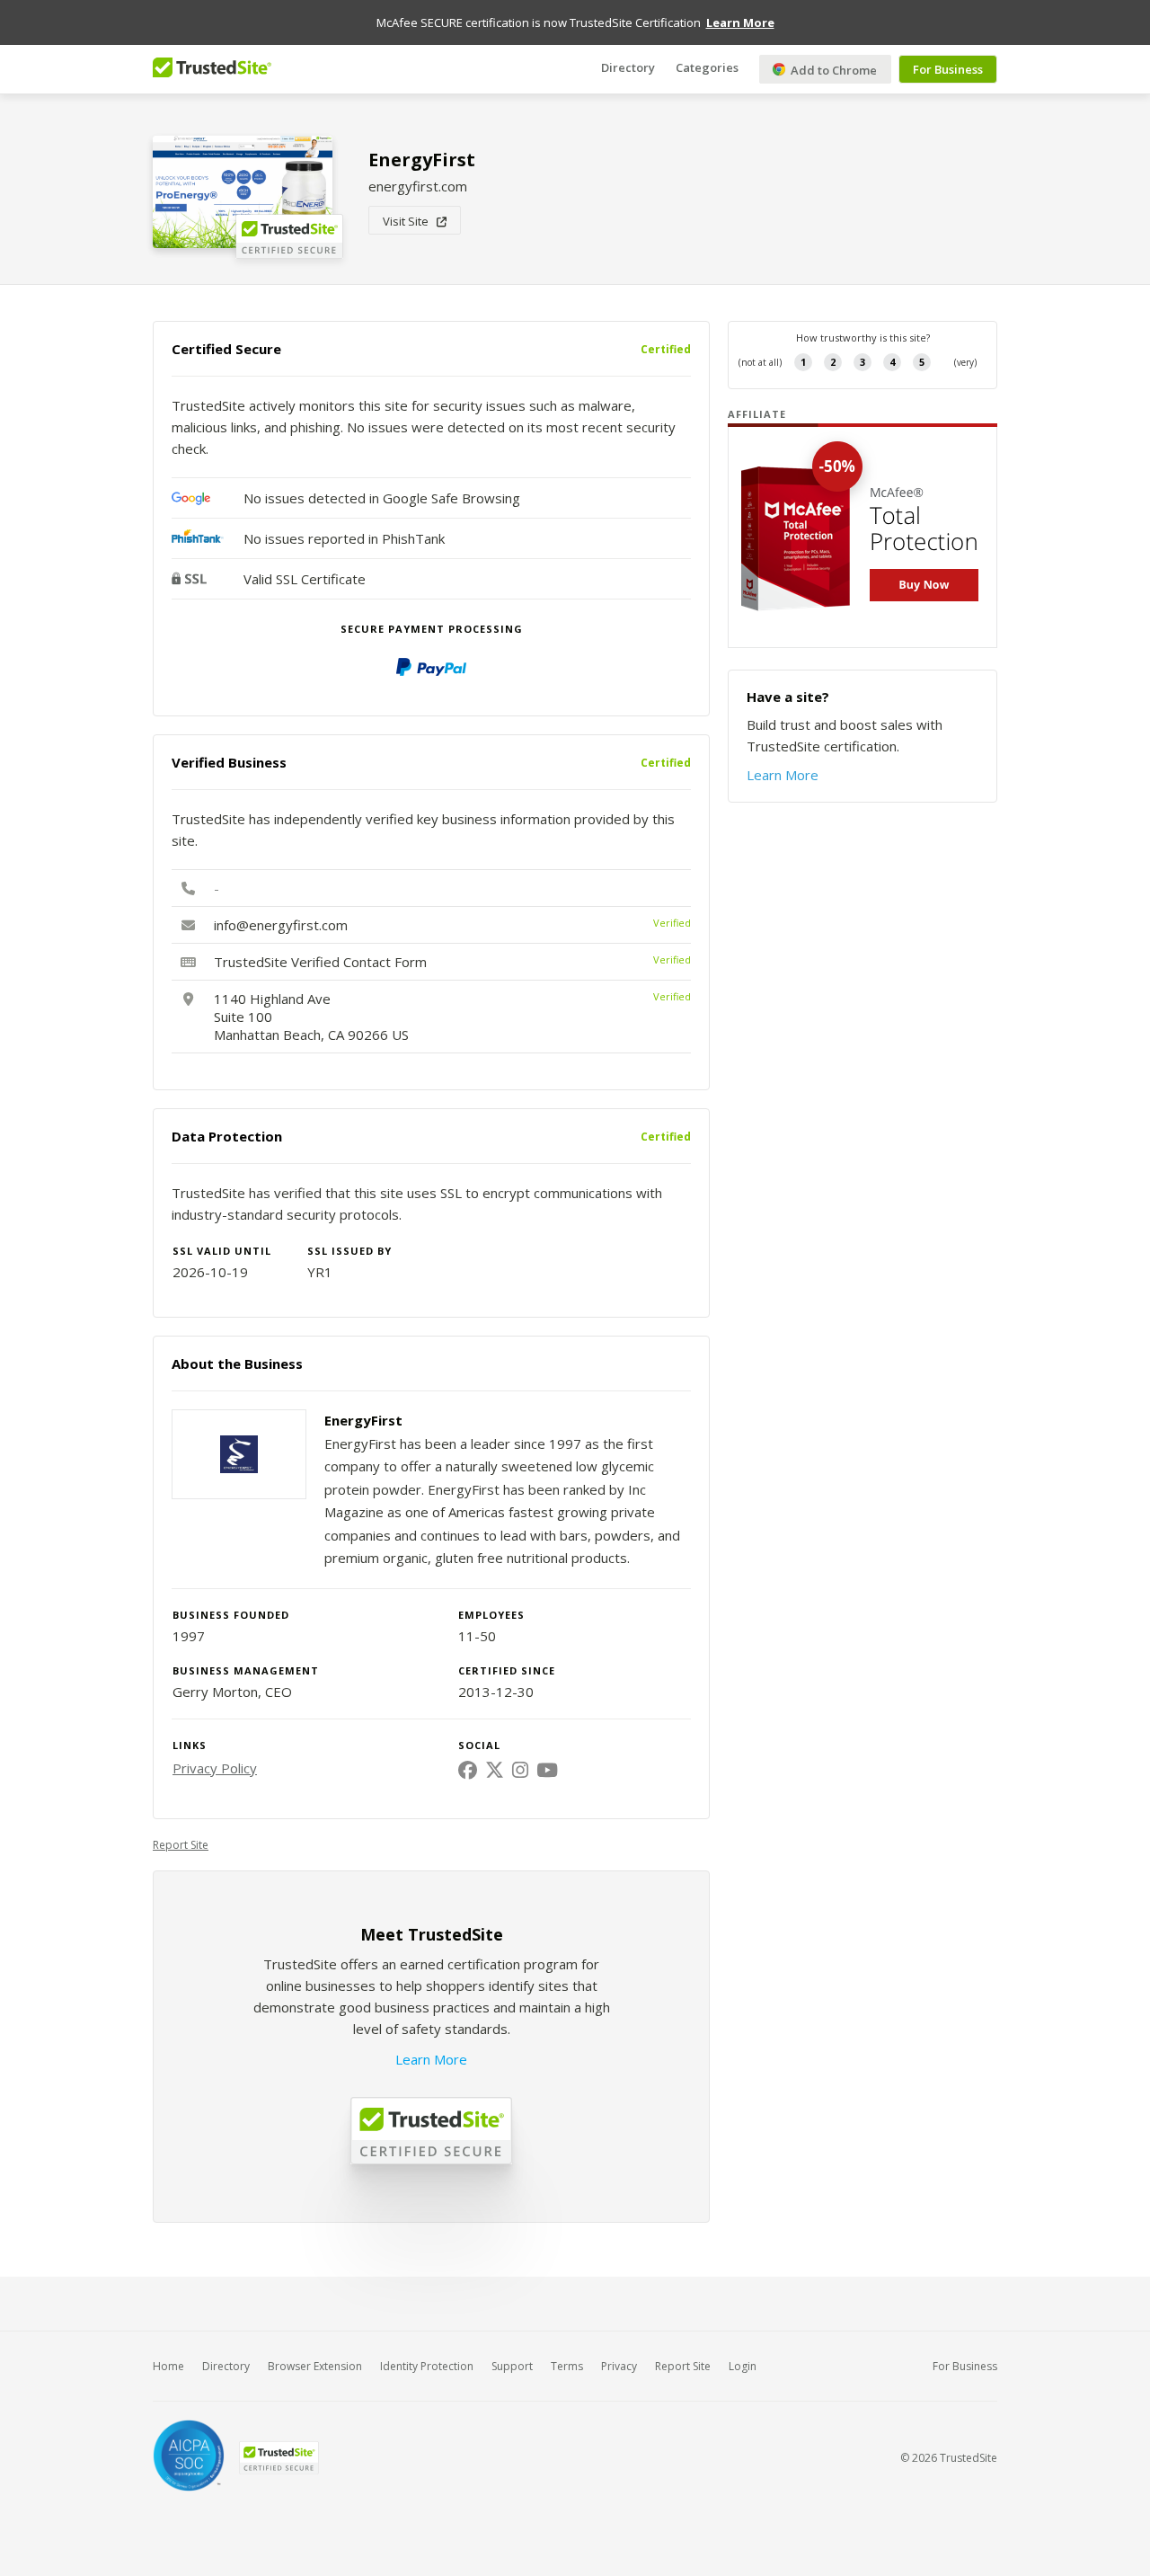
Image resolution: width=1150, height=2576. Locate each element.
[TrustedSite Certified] (279, 2458)
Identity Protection (427, 2366)
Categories (707, 67)
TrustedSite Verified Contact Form (320, 962)
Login (743, 2366)
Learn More (431, 2059)
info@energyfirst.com (281, 925)
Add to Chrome (832, 70)
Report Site (181, 1845)
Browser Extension (315, 2366)
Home (168, 2366)
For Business (948, 69)
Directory (628, 67)
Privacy (619, 2366)
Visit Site (410, 221)
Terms (567, 2366)
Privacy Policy (215, 1768)
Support (512, 2366)
